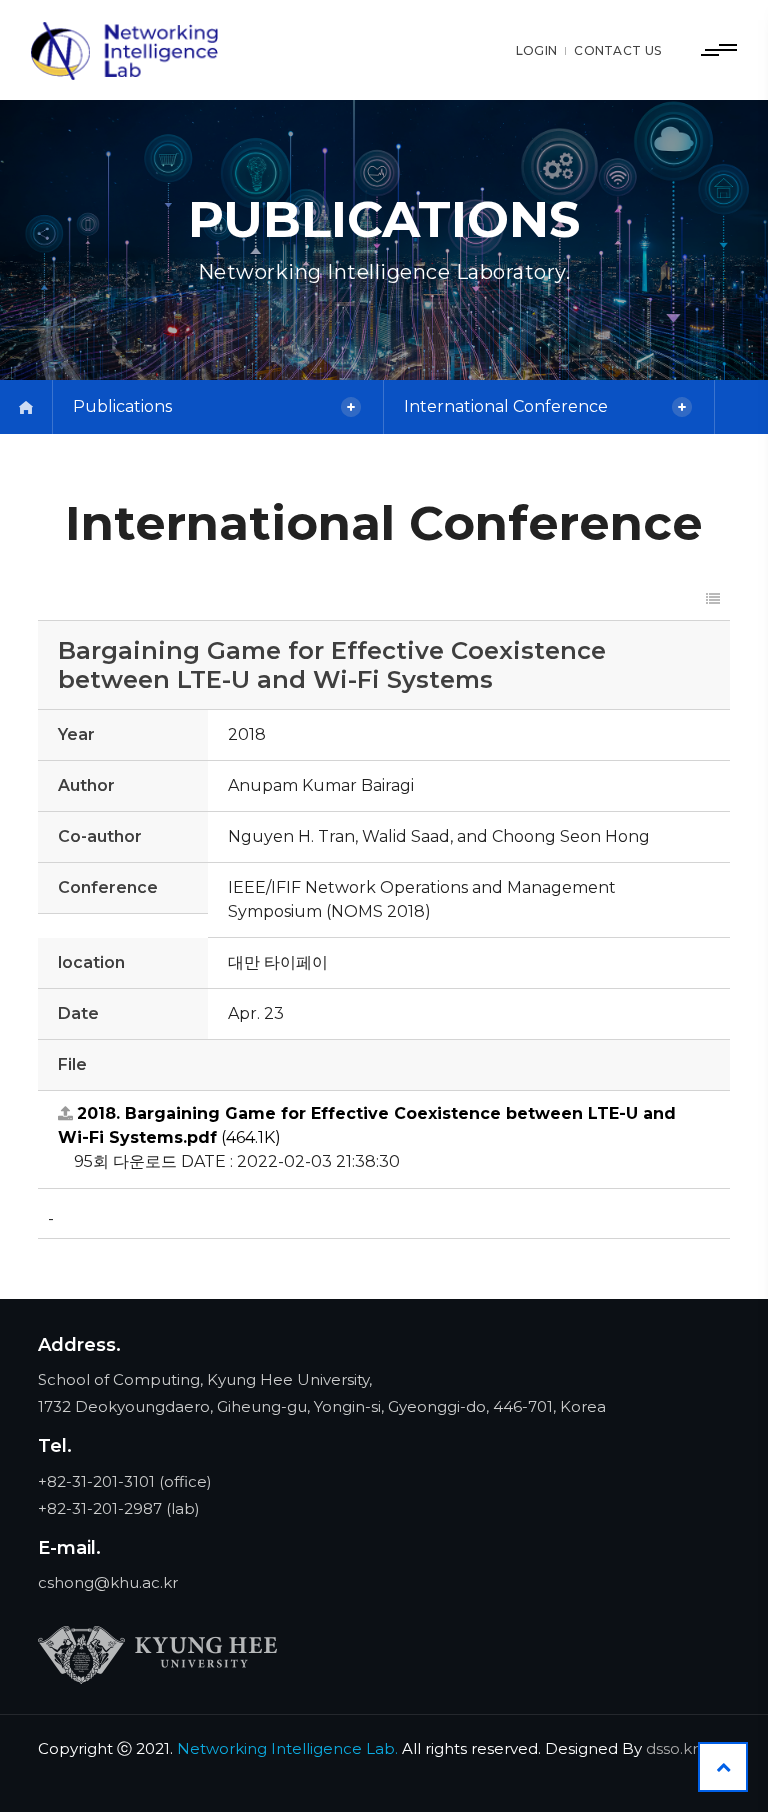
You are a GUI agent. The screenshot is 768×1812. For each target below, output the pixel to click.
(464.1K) (367, 1125)
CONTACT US (617, 50)
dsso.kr (672, 1748)
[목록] (713, 599)
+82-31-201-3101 (96, 1481)
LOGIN (537, 50)
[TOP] (723, 1767)
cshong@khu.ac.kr (108, 1582)
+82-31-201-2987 (100, 1508)
